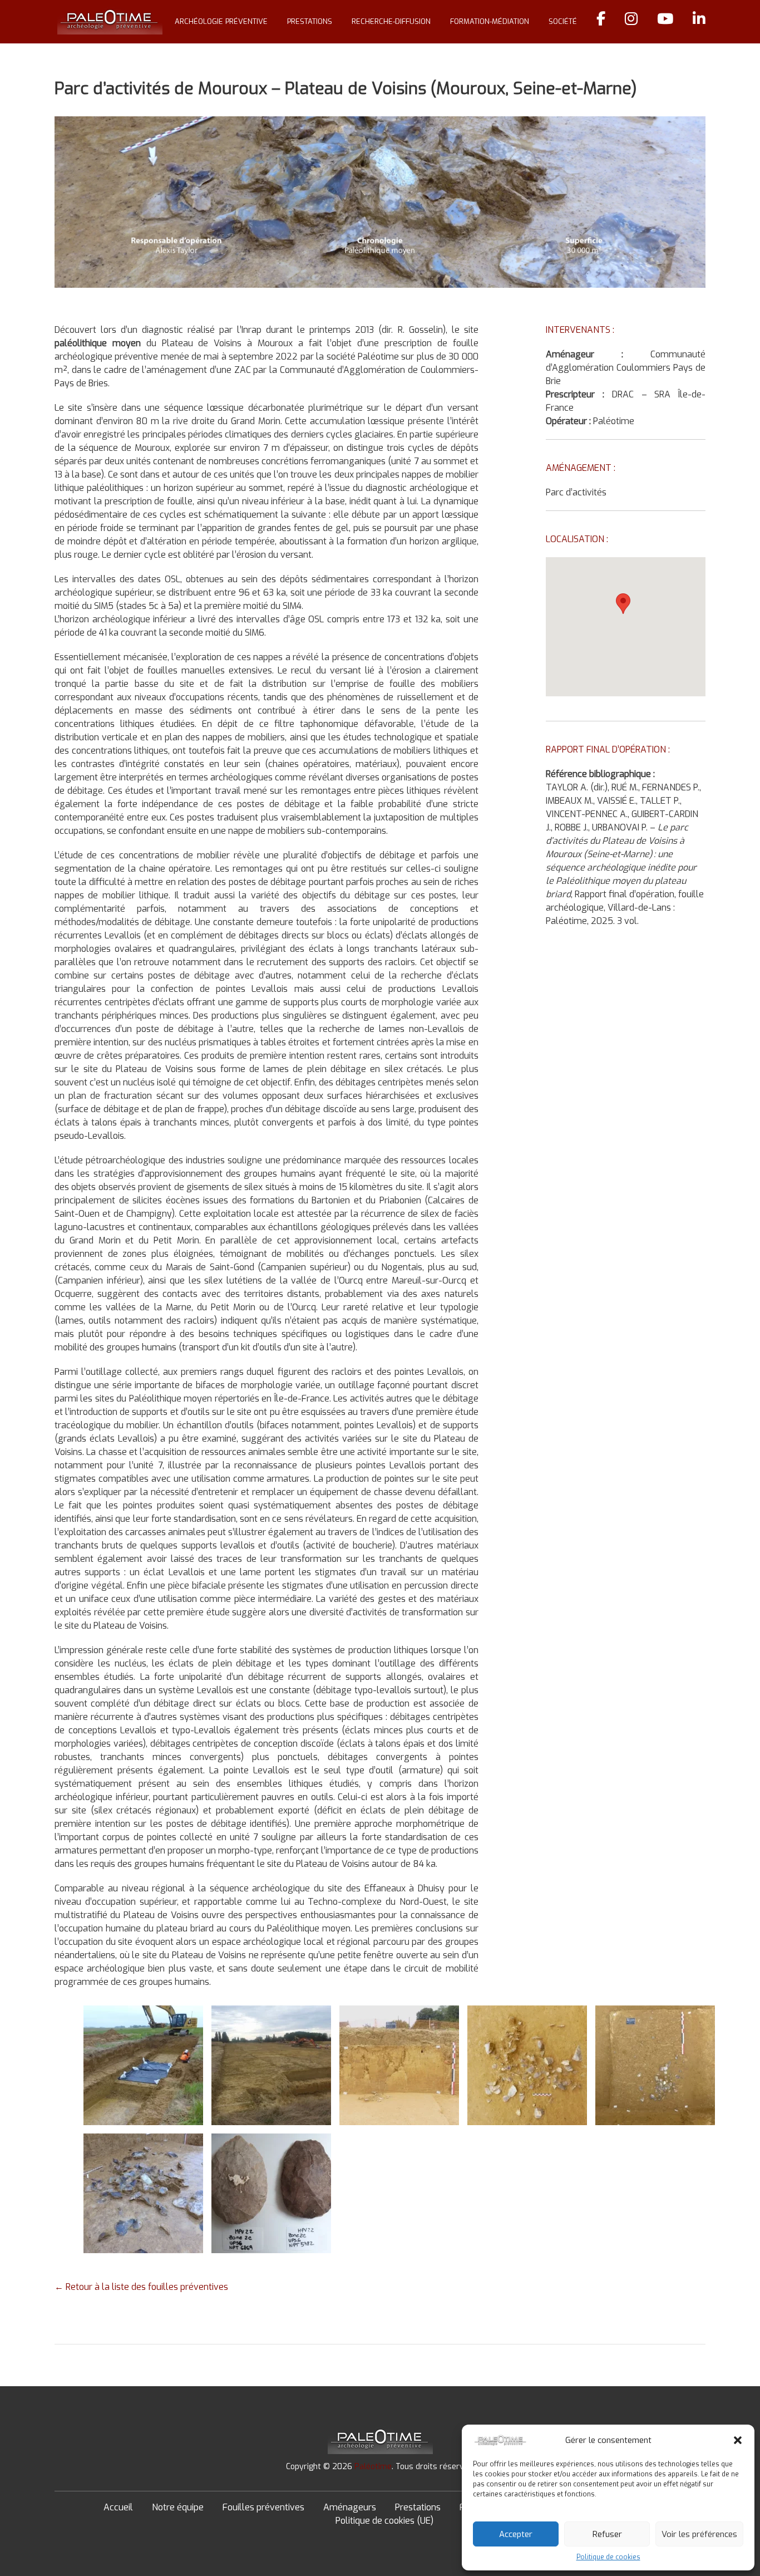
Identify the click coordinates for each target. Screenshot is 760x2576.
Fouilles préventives (263, 2507)
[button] (738, 2440)
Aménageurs (350, 2507)
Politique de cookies (608, 2557)
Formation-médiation (490, 21)
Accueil (118, 2507)
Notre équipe (178, 2507)
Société (563, 21)
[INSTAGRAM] (631, 22)
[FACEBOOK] (601, 22)
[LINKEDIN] (699, 22)
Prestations (310, 21)
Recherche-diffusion (391, 21)
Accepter (516, 2534)
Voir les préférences (699, 2534)
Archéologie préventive (221, 21)
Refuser (607, 2534)
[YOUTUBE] (665, 22)
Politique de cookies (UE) (384, 2521)
